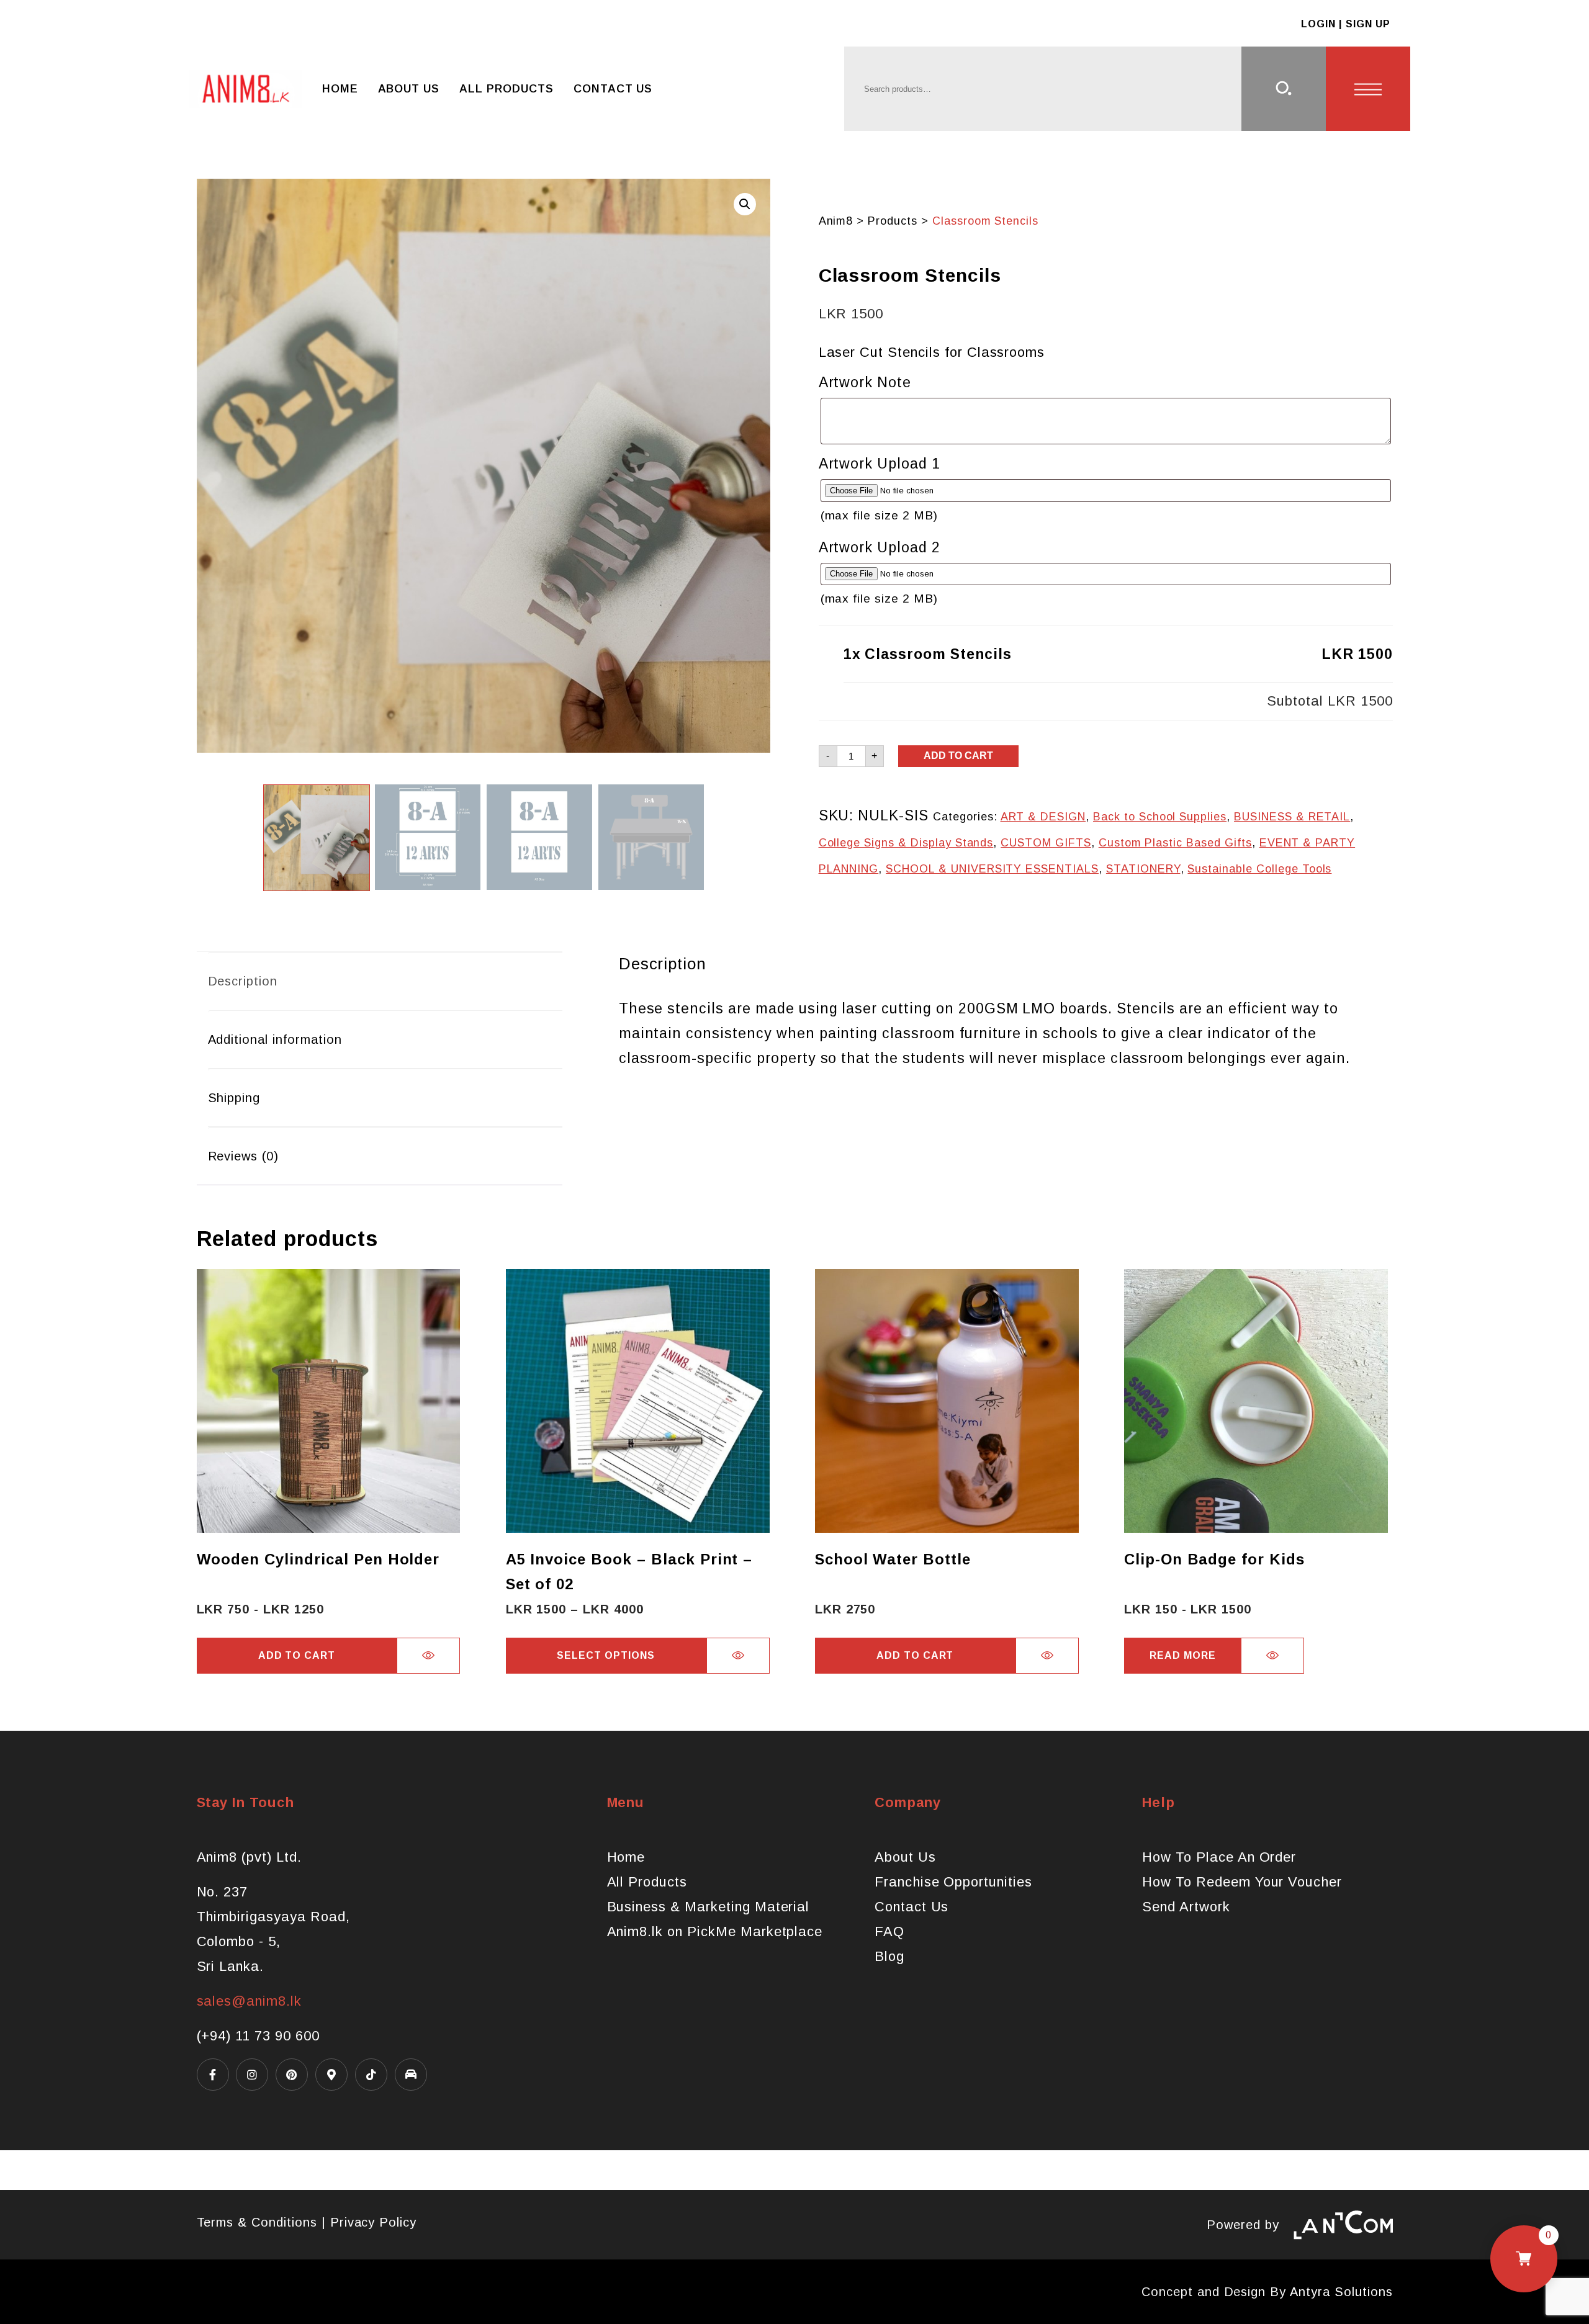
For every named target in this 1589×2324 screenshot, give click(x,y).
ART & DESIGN (1043, 817)
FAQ (889, 1931)
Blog (889, 1956)
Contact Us (613, 89)
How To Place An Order (1219, 1857)
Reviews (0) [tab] (244, 1156)
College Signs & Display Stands (906, 843)
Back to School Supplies (1160, 817)
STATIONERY (1143, 869)
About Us (409, 89)
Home (340, 89)
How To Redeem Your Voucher (1242, 1882)
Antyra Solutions (1341, 2292)
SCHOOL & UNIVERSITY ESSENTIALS (992, 869)
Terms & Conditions (257, 2222)
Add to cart (958, 756)
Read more (1183, 1655)
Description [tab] (243, 981)
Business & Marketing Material (709, 1907)
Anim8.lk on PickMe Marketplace (715, 1931)
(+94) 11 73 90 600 (258, 2036)
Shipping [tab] (234, 1098)
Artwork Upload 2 (880, 547)
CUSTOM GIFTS (1046, 843)
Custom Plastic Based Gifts (1175, 843)
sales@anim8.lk (249, 2001)
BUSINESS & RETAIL (1292, 817)
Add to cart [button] (297, 1655)
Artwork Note (865, 382)
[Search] (1284, 89)
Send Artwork (1186, 1907)
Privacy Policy (373, 2222)
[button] (745, 204)
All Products (506, 89)
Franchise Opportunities (953, 1882)
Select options (605, 1655)
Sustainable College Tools (1259, 869)
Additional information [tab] (275, 1039)
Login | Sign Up (1345, 24)
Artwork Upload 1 (880, 464)
